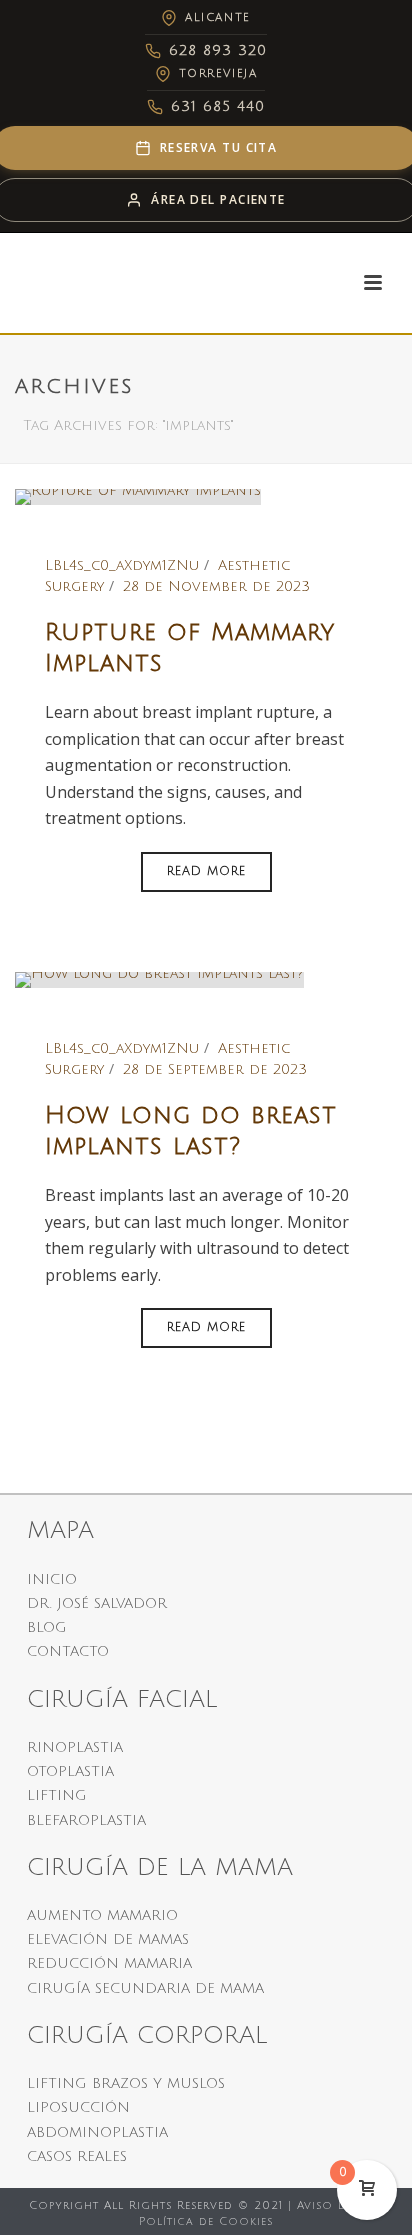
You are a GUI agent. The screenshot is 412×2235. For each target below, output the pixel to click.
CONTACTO (68, 1651)
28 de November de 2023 (216, 586)
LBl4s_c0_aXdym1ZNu (122, 565)
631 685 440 (218, 106)
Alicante (217, 18)
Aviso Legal (336, 2206)
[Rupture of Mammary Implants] (138, 496)
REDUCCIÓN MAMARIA (109, 1963)
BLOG (47, 1627)
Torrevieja (218, 74)
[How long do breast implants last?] (159, 979)
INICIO (52, 1579)
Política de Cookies (206, 2222)
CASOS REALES (77, 2156)
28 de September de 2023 (215, 1069)
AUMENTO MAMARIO (102, 1915)
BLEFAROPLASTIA (86, 1820)
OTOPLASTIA (70, 1771)
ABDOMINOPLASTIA (97, 2132)
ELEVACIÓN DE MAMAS (108, 1939)
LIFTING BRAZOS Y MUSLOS (126, 2083)
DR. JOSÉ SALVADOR (97, 1603)
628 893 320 (218, 50)
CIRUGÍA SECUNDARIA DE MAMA (145, 1988)
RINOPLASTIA (75, 1747)
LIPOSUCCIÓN (78, 2107)
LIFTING (57, 1795)
